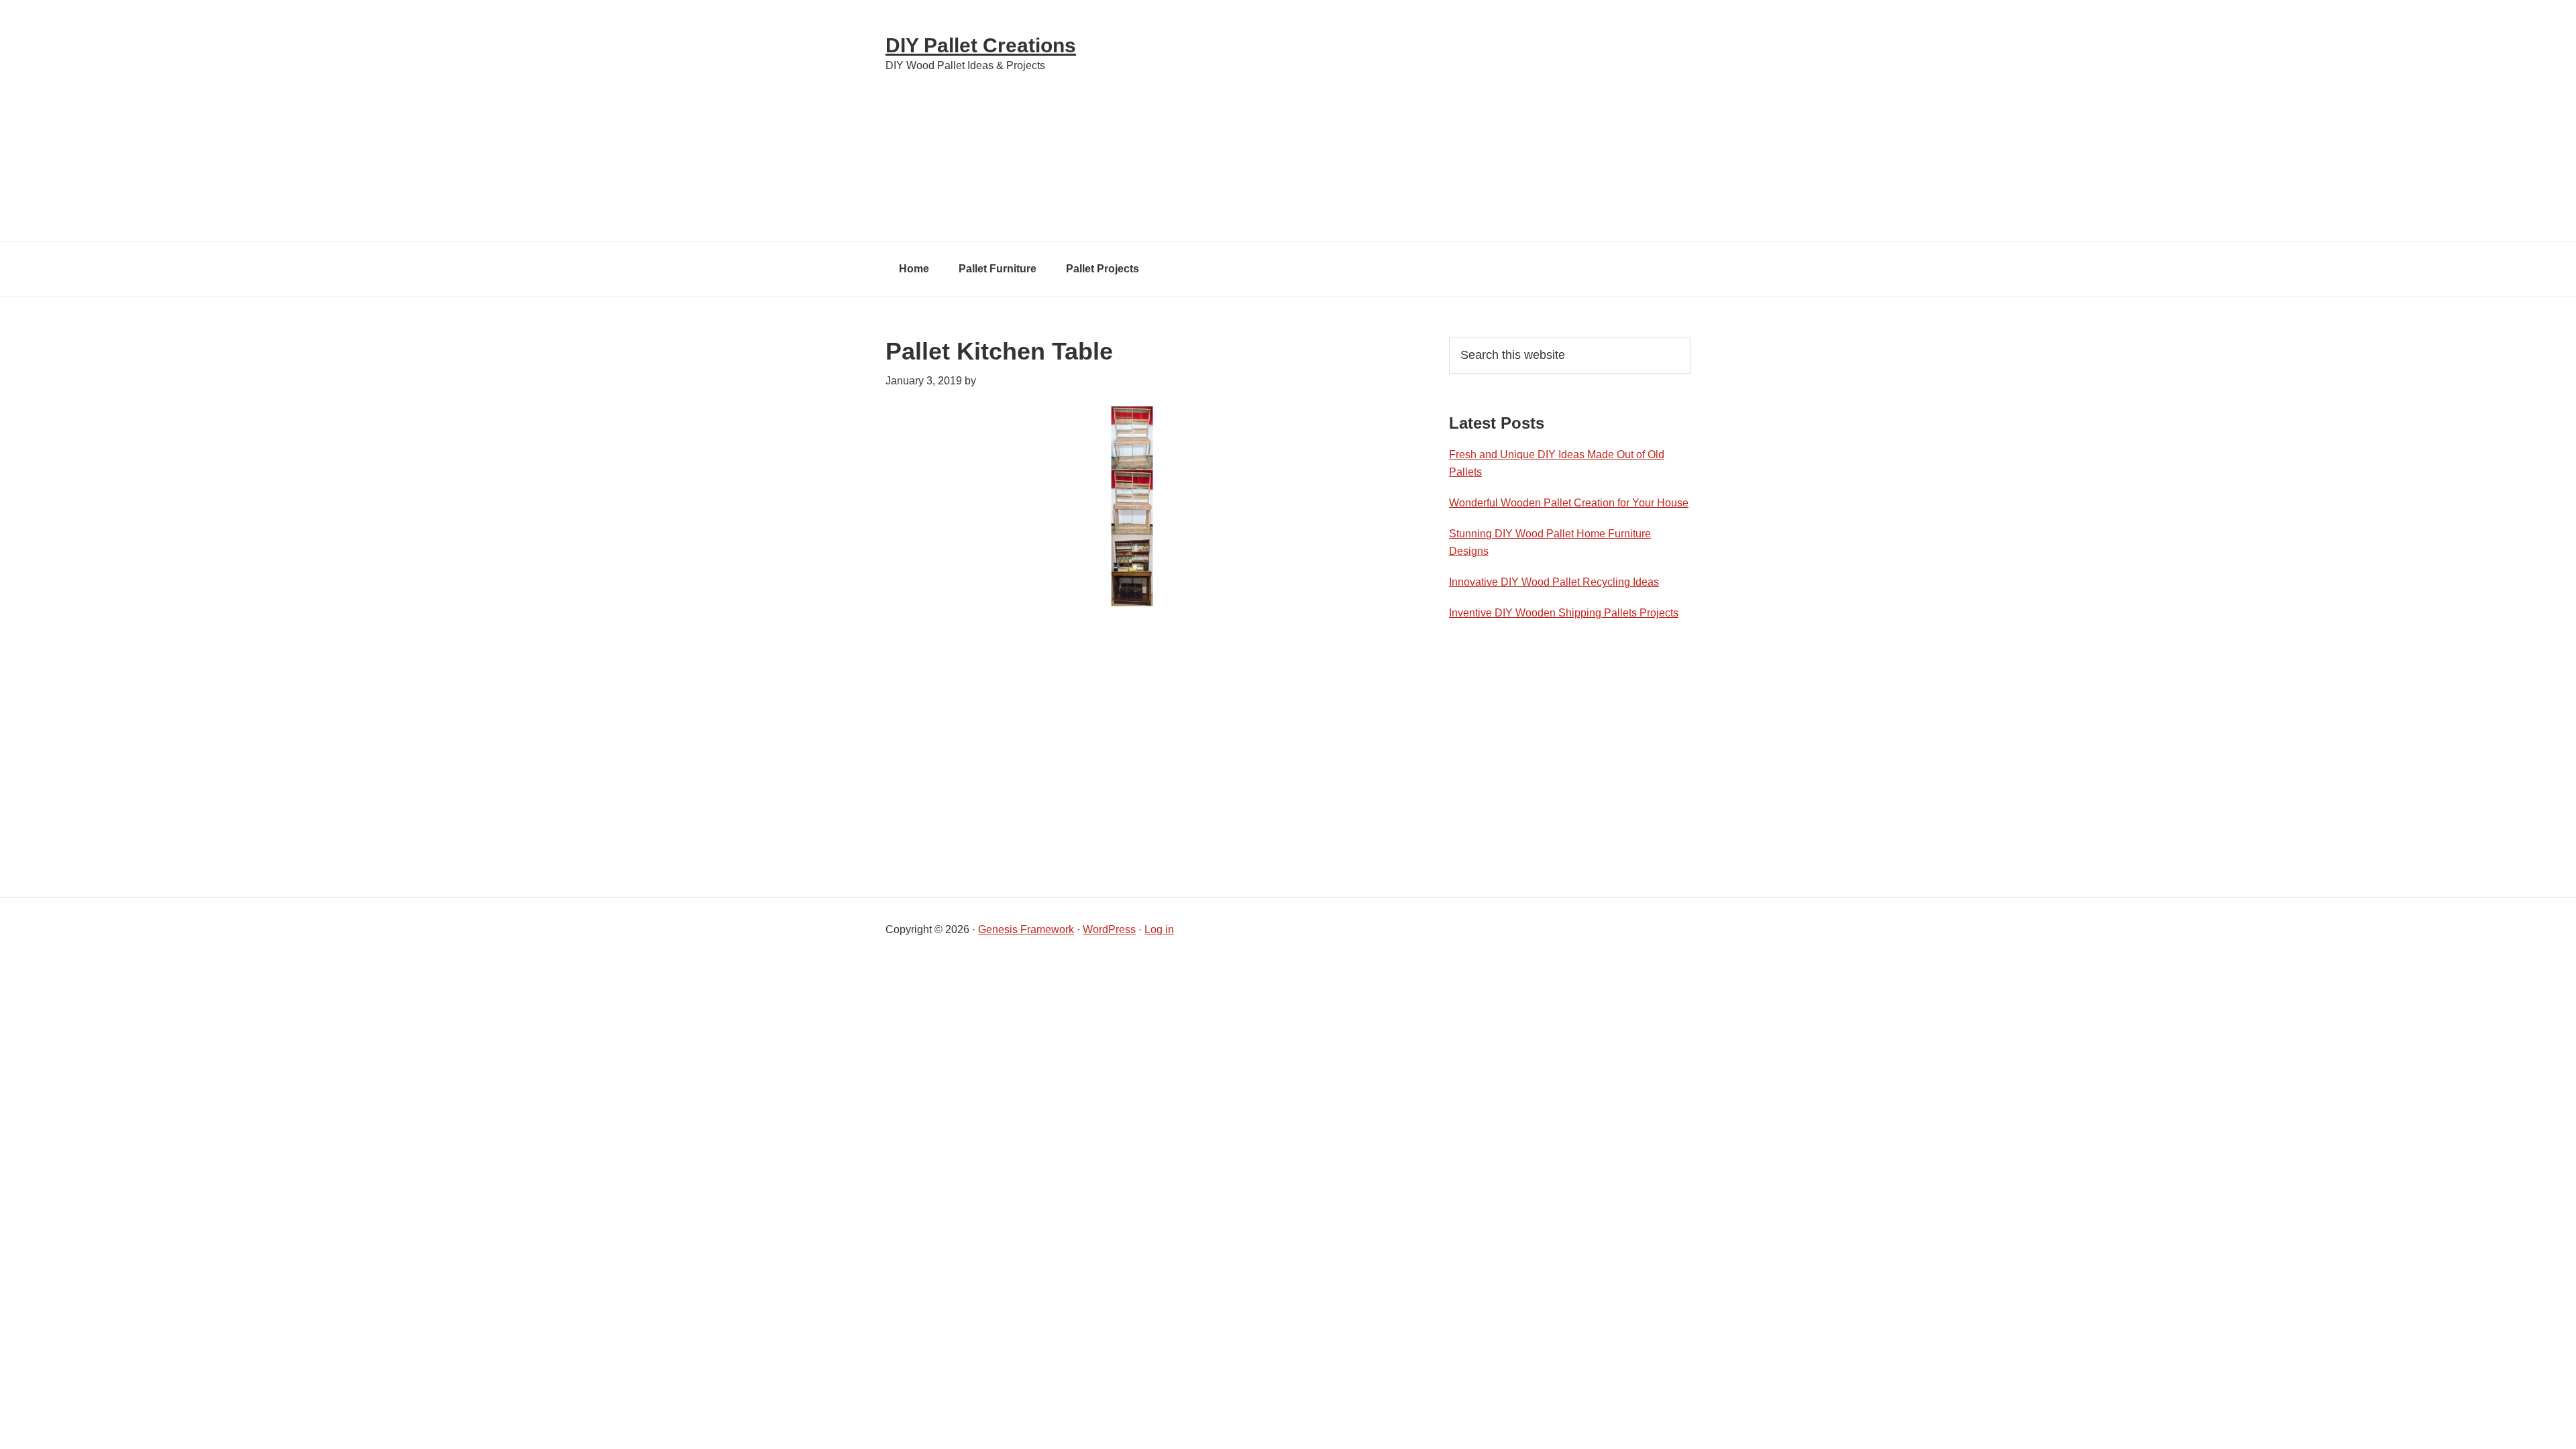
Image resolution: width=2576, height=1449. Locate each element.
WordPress (1109, 929)
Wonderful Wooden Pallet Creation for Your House (1569, 503)
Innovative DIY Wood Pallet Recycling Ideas (1554, 582)
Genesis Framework (1026, 929)
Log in (1159, 929)
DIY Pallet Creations (981, 45)
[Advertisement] (1429, 121)
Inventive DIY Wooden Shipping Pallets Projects (1564, 613)
